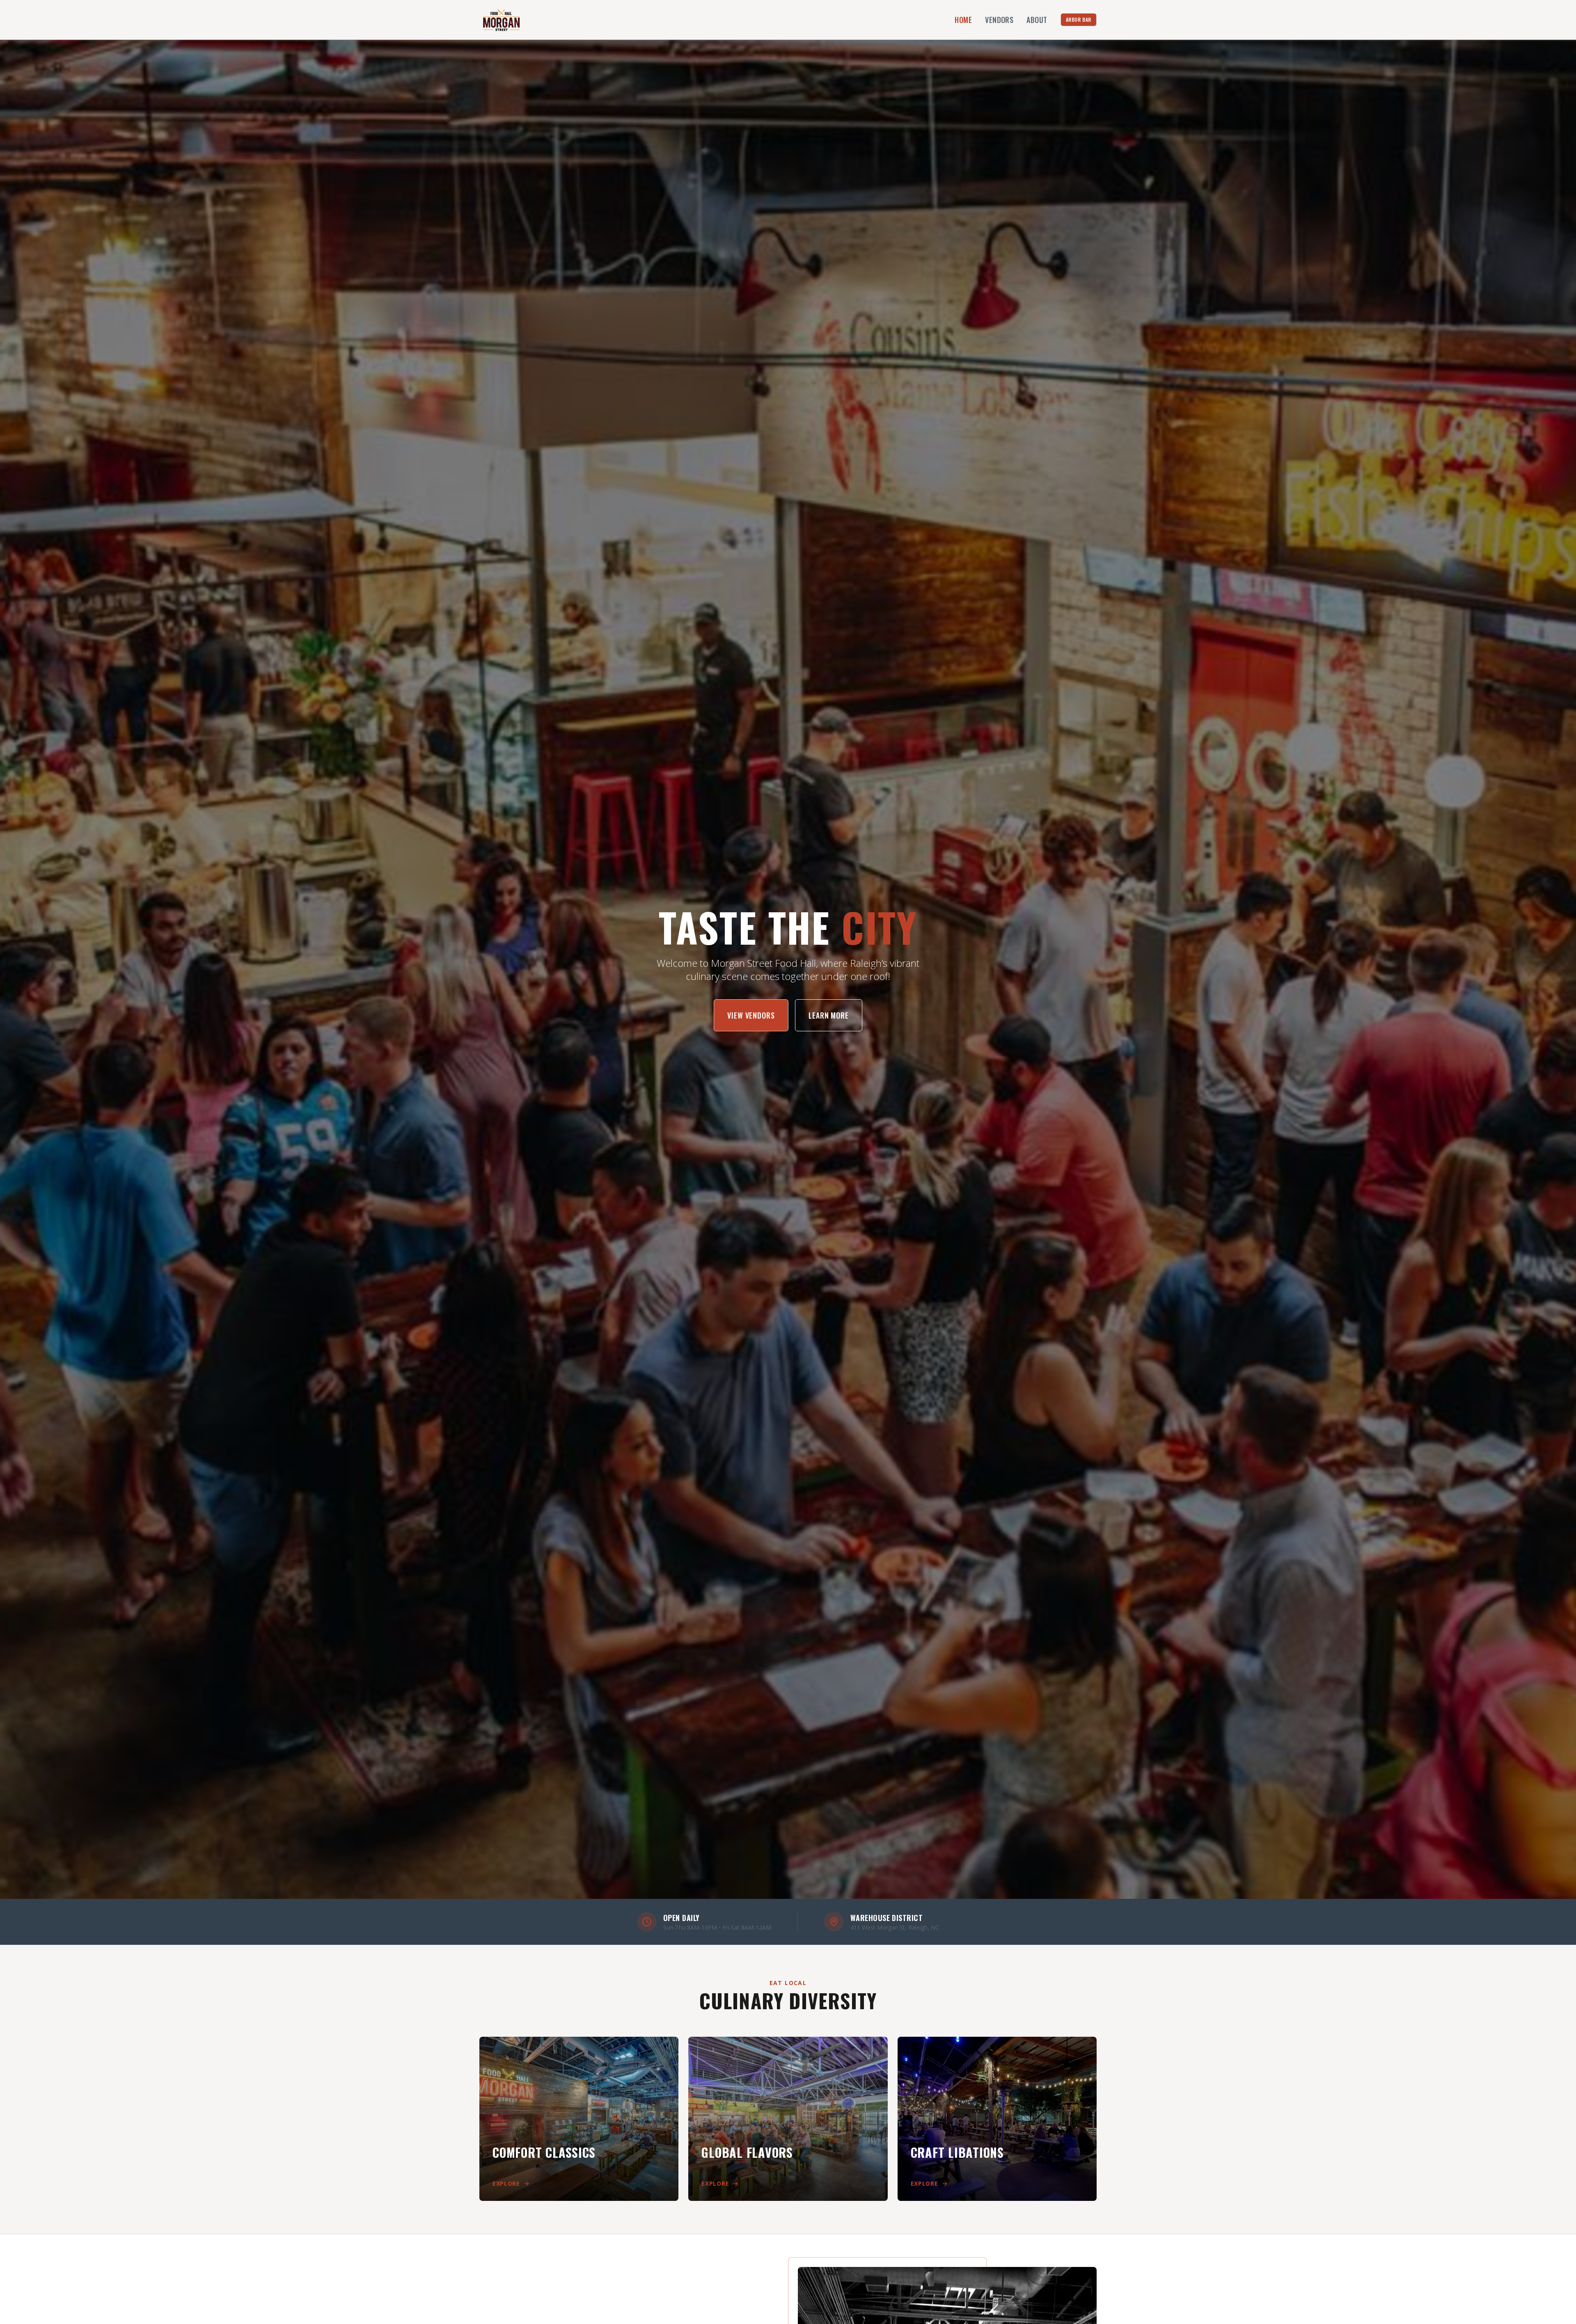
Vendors (999, 20)
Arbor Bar (1079, 19)
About (1037, 20)
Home (963, 20)
